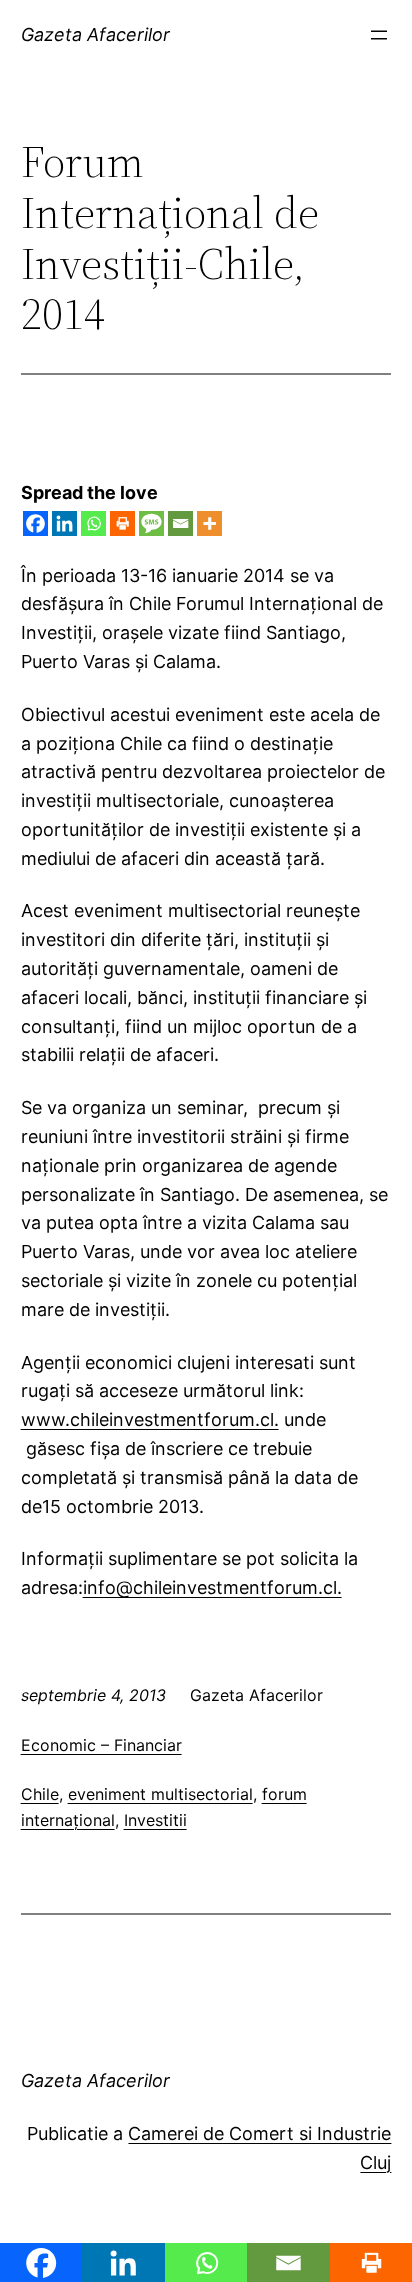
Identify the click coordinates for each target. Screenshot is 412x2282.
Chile (40, 1794)
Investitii (155, 1820)
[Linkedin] (64, 523)
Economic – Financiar (101, 1745)
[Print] (122, 523)
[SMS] (151, 523)
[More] (209, 523)
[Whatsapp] (93, 523)
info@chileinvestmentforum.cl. (212, 1587)
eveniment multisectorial (160, 1794)
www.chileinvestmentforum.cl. (150, 1419)
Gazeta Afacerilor (95, 34)
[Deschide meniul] (379, 35)
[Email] (180, 523)
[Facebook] (35, 523)
